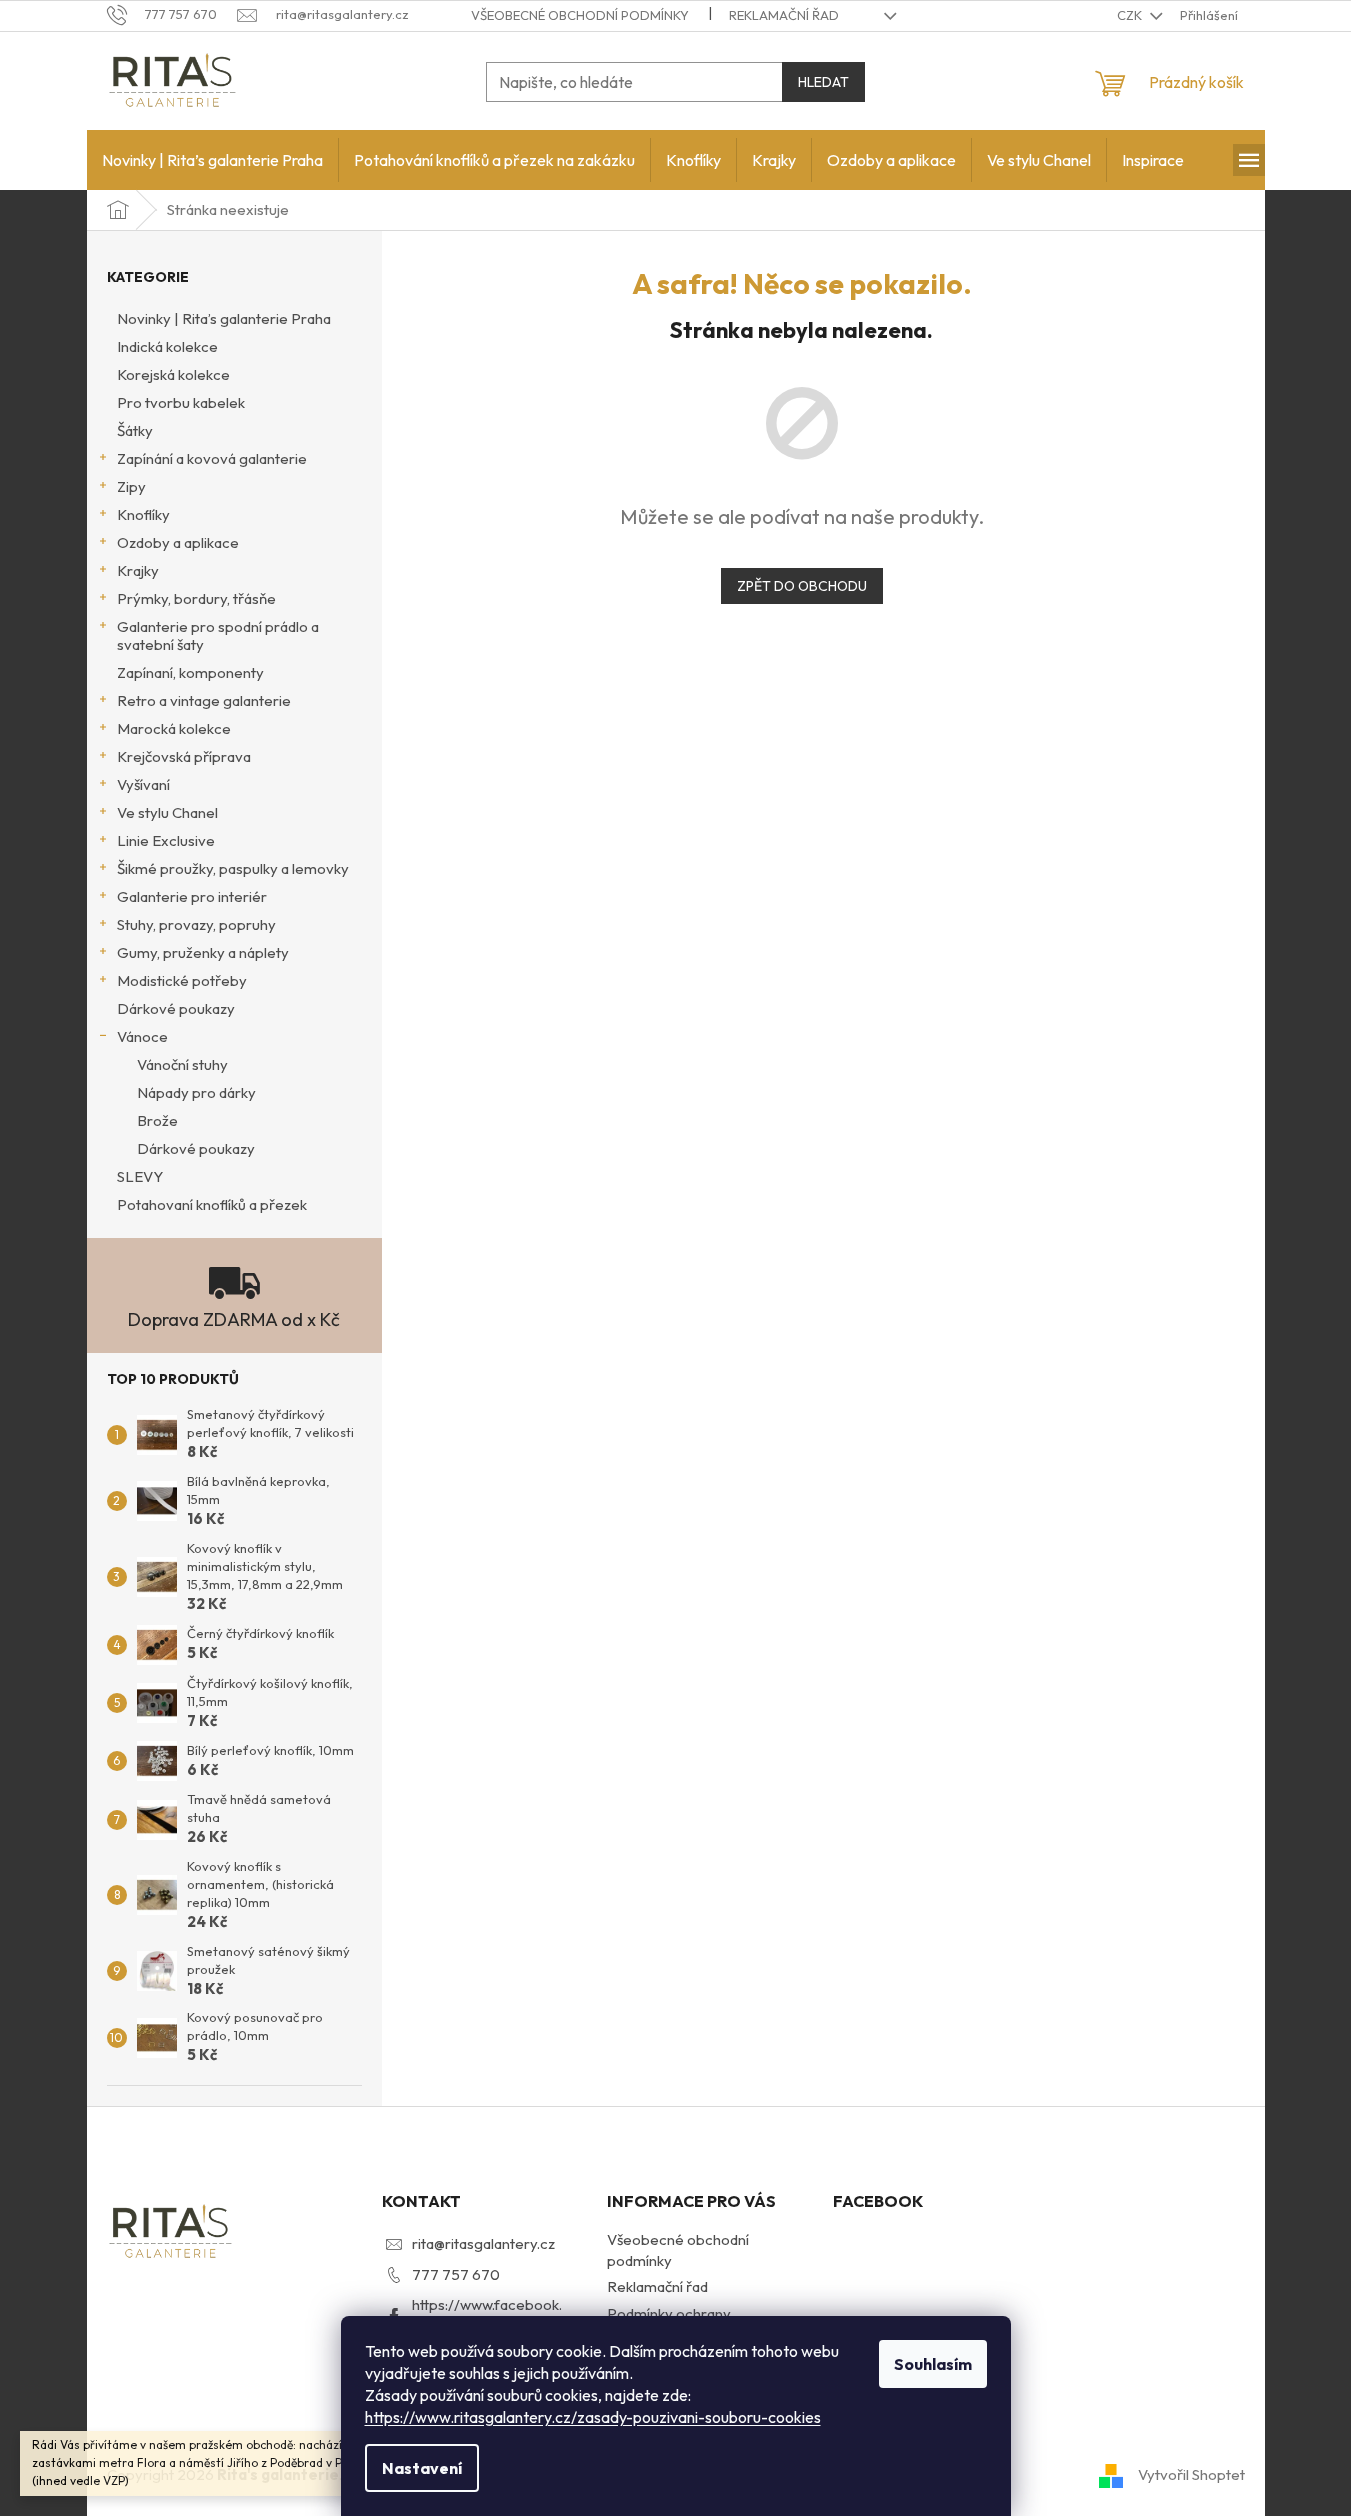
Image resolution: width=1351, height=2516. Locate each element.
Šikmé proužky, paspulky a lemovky (233, 868)
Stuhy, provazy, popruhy (196, 924)
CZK (1131, 15)
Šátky (135, 430)
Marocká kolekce (174, 728)
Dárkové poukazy (176, 1008)
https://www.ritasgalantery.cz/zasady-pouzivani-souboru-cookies (593, 2417)
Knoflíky (143, 514)
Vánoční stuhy (182, 1064)
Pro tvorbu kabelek (181, 402)
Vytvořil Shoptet (1191, 2473)
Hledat (823, 82)
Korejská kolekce (173, 374)
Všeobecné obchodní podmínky (580, 15)
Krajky (138, 570)
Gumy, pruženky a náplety (203, 952)
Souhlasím (933, 2364)
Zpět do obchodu (802, 586)
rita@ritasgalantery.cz (483, 2243)
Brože (157, 1120)
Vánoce (142, 1036)
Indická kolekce (167, 346)
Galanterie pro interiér (192, 896)
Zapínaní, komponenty (190, 672)
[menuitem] (212, 160)
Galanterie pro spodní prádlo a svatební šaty (218, 635)
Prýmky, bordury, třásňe (196, 598)
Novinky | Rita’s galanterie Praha (224, 318)
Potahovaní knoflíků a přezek (212, 1204)
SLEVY (140, 1176)
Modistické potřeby (182, 980)
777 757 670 (456, 2274)
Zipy (131, 486)
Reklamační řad (784, 15)
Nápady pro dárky (196, 1092)
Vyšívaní (143, 784)
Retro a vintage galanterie (204, 700)
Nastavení (422, 2468)
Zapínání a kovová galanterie (212, 458)
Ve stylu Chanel (167, 812)
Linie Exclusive (166, 840)
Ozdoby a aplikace (178, 542)
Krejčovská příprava (184, 756)
